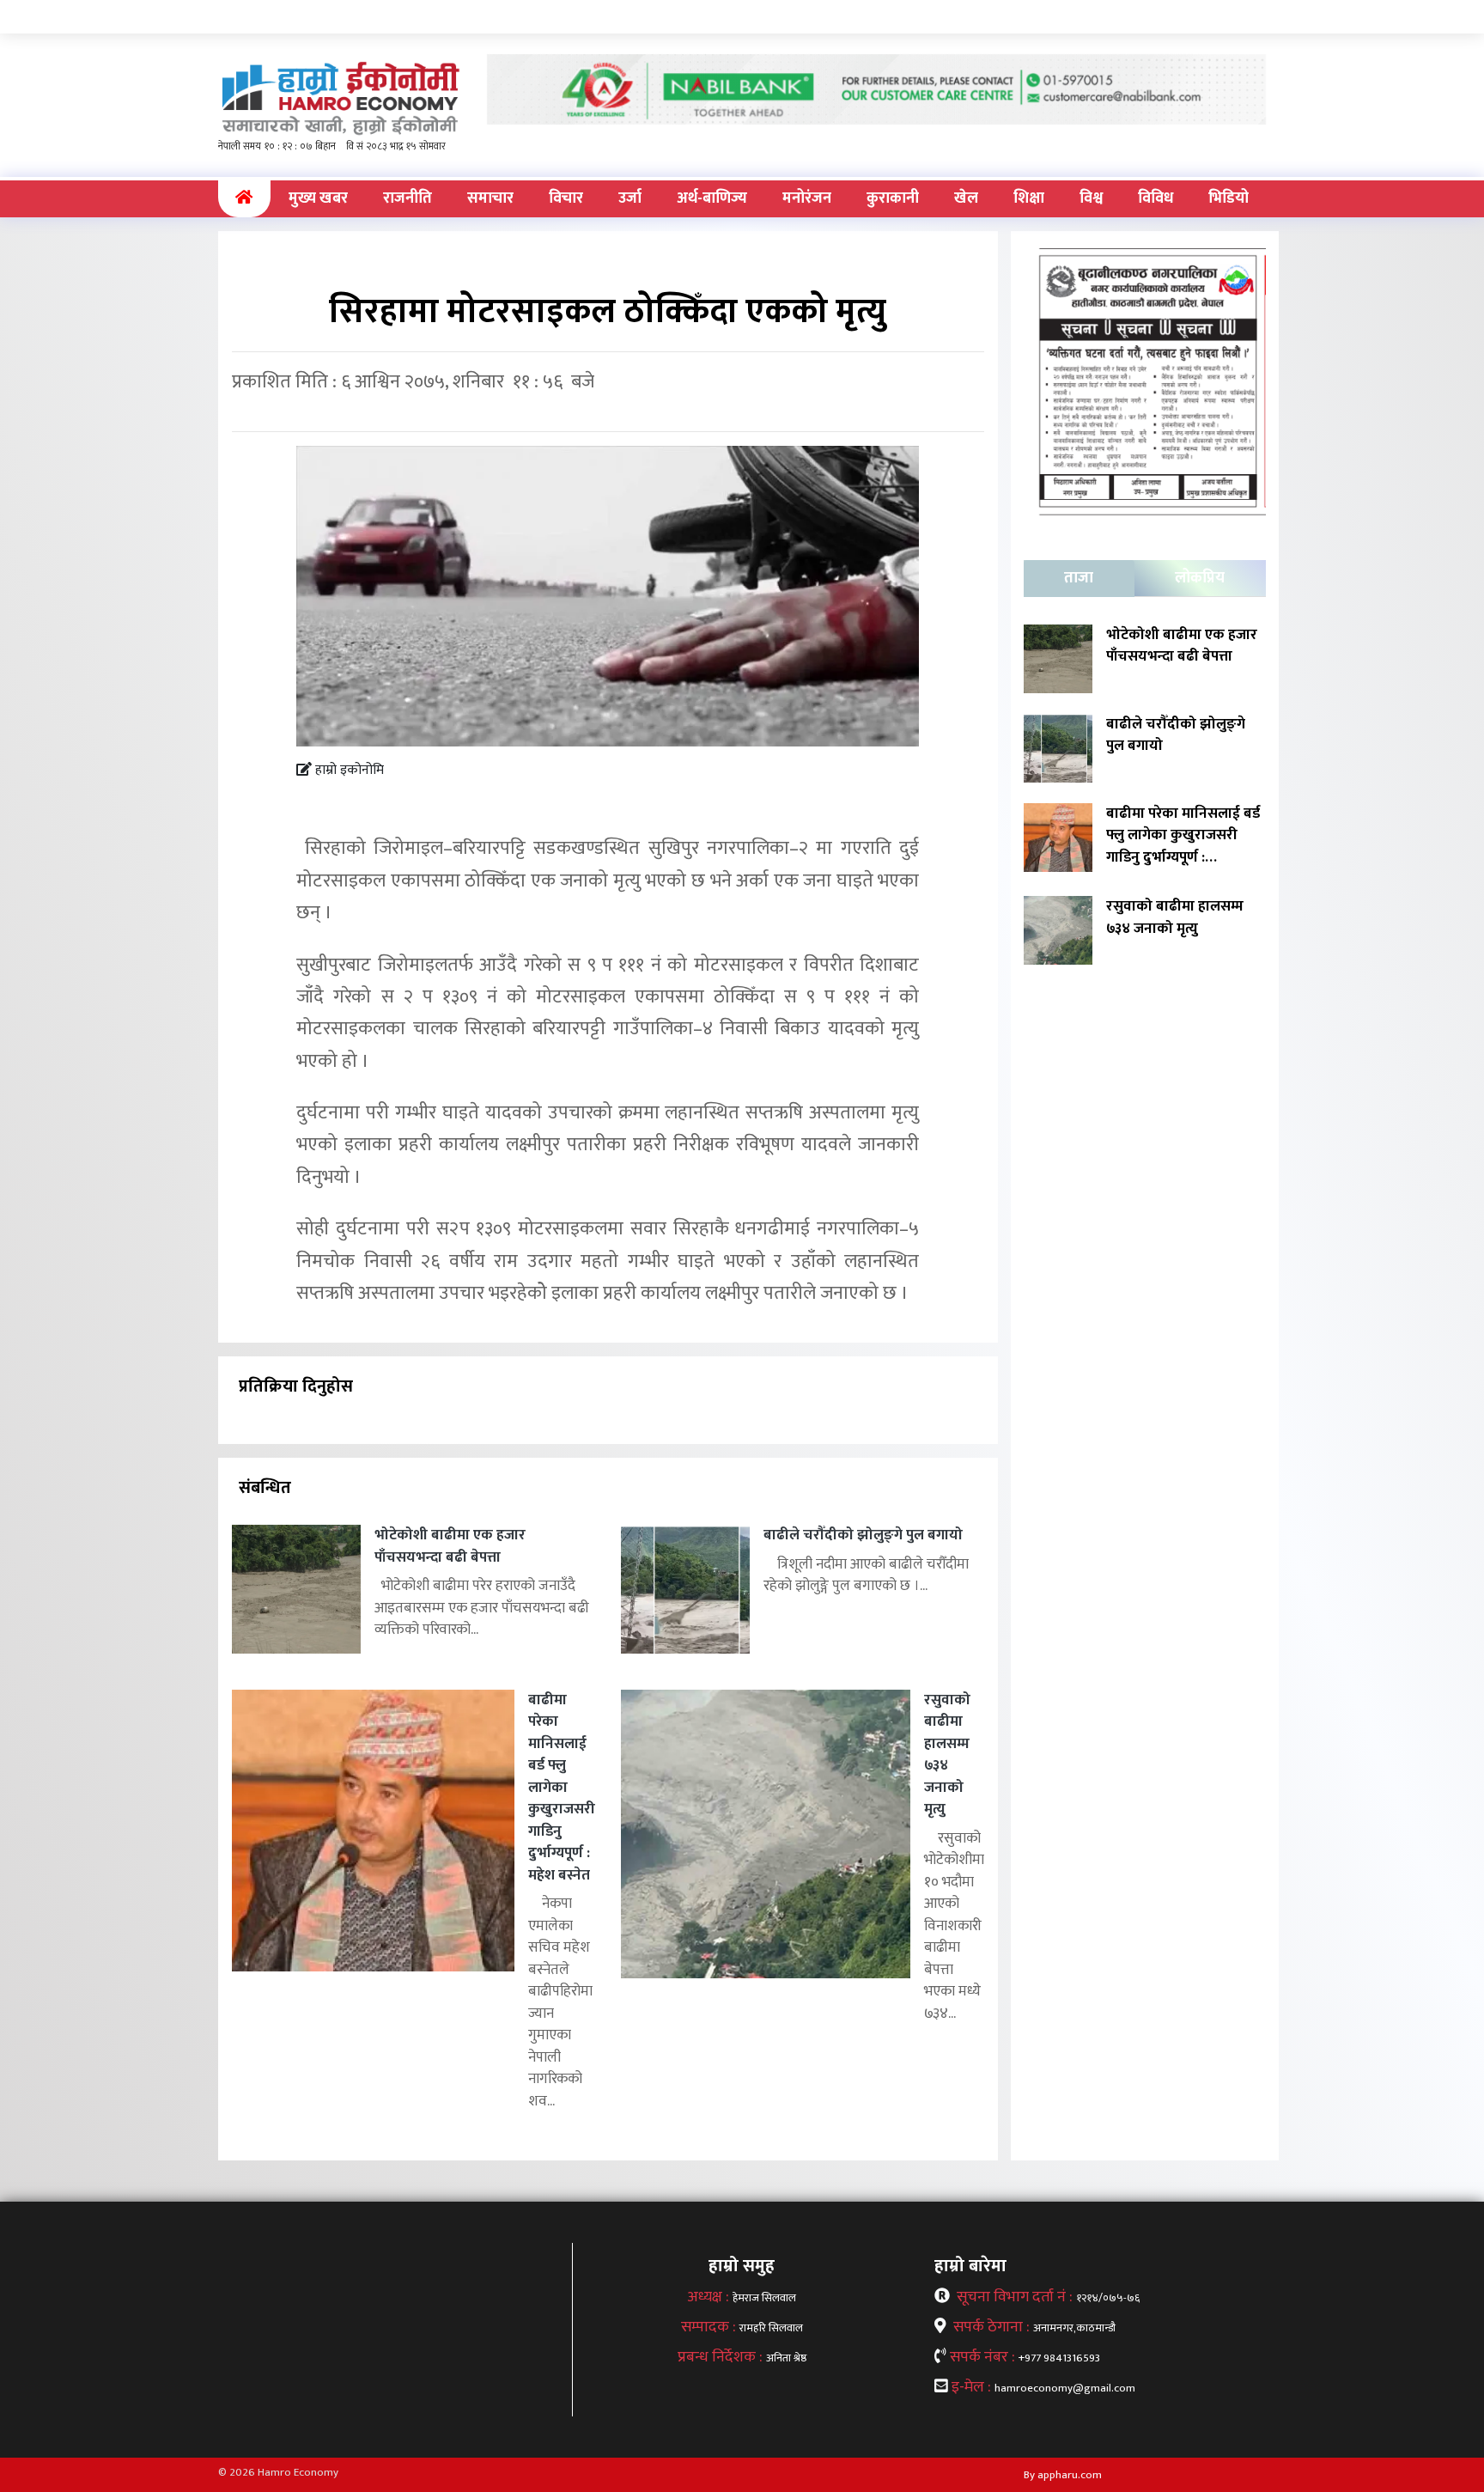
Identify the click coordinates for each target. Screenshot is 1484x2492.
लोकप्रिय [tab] (1200, 578)
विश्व (1091, 198)
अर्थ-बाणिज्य (712, 198)
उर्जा (630, 198)
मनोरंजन (807, 198)
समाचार (490, 198)
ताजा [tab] (1079, 578)
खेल (966, 198)
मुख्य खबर (318, 198)
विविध (1156, 198)
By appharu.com (1063, 2475)
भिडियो (1229, 198)
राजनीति (407, 198)
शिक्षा (1029, 198)
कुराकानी (893, 198)
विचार (566, 198)
